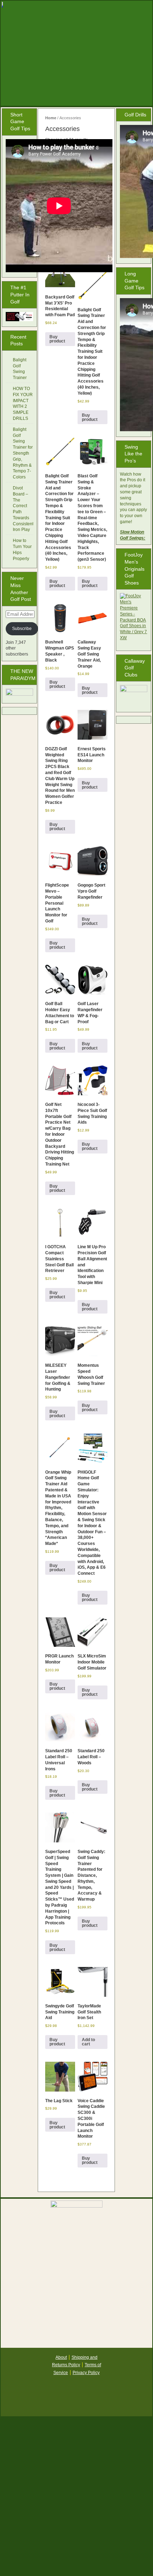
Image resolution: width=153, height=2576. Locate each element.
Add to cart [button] (88, 2042)
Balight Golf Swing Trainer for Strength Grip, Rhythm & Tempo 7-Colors (23, 453)
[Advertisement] (76, 2499)
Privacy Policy (86, 2373)
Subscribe (22, 629)
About (61, 2357)
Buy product (57, 339)
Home (51, 118)
